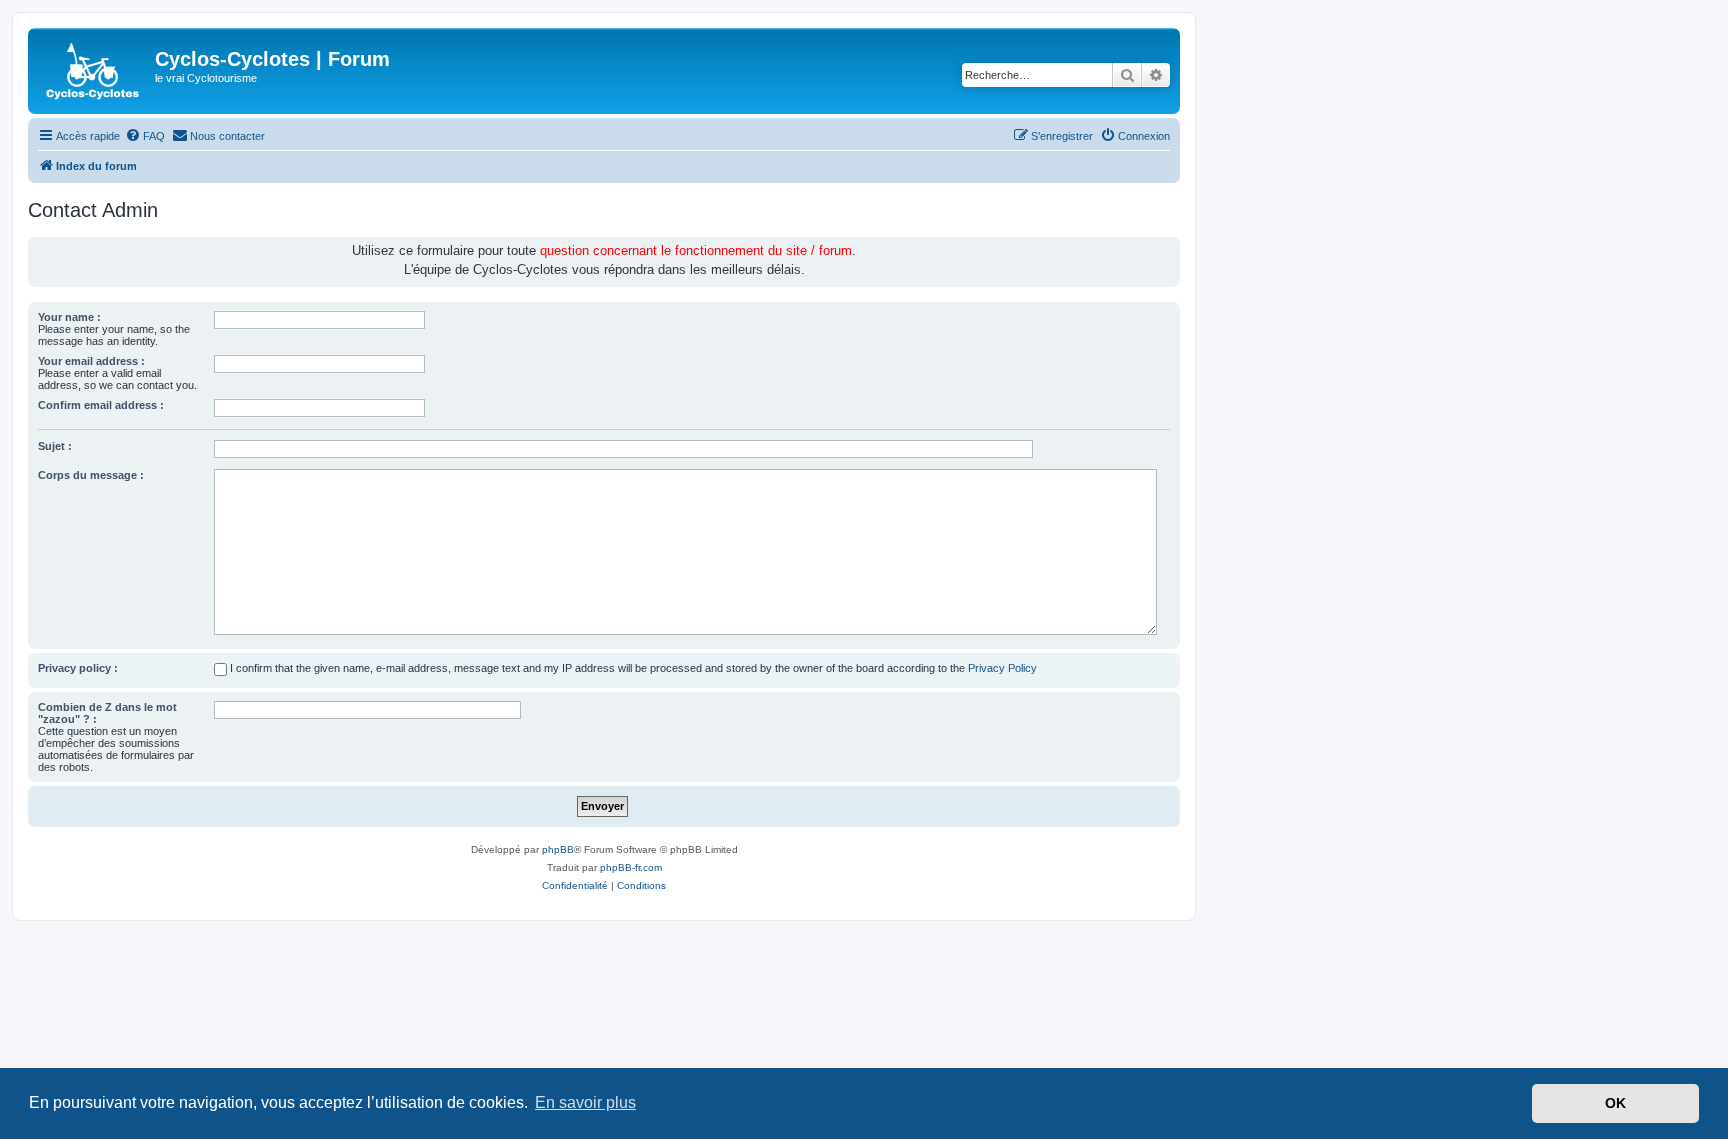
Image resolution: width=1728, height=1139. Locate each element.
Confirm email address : (101, 405)
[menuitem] (145, 136)
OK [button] (1615, 1103)
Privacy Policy (1002, 668)
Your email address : (91, 361)
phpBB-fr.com (631, 867)
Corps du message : (91, 475)
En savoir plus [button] (585, 1102)
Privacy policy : (78, 668)
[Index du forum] (94, 71)
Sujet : (55, 446)
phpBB (558, 849)
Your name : (69, 317)
